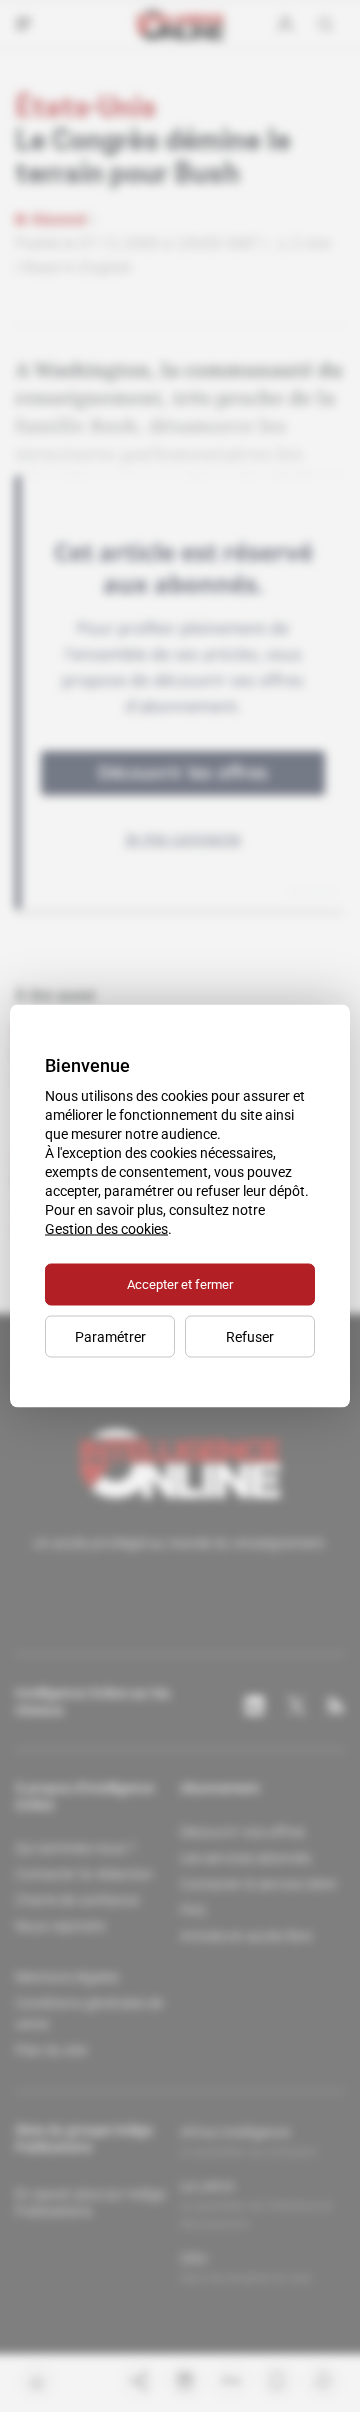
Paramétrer (110, 1337)
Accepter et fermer (180, 1284)
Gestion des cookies (106, 1229)
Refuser (250, 1337)
